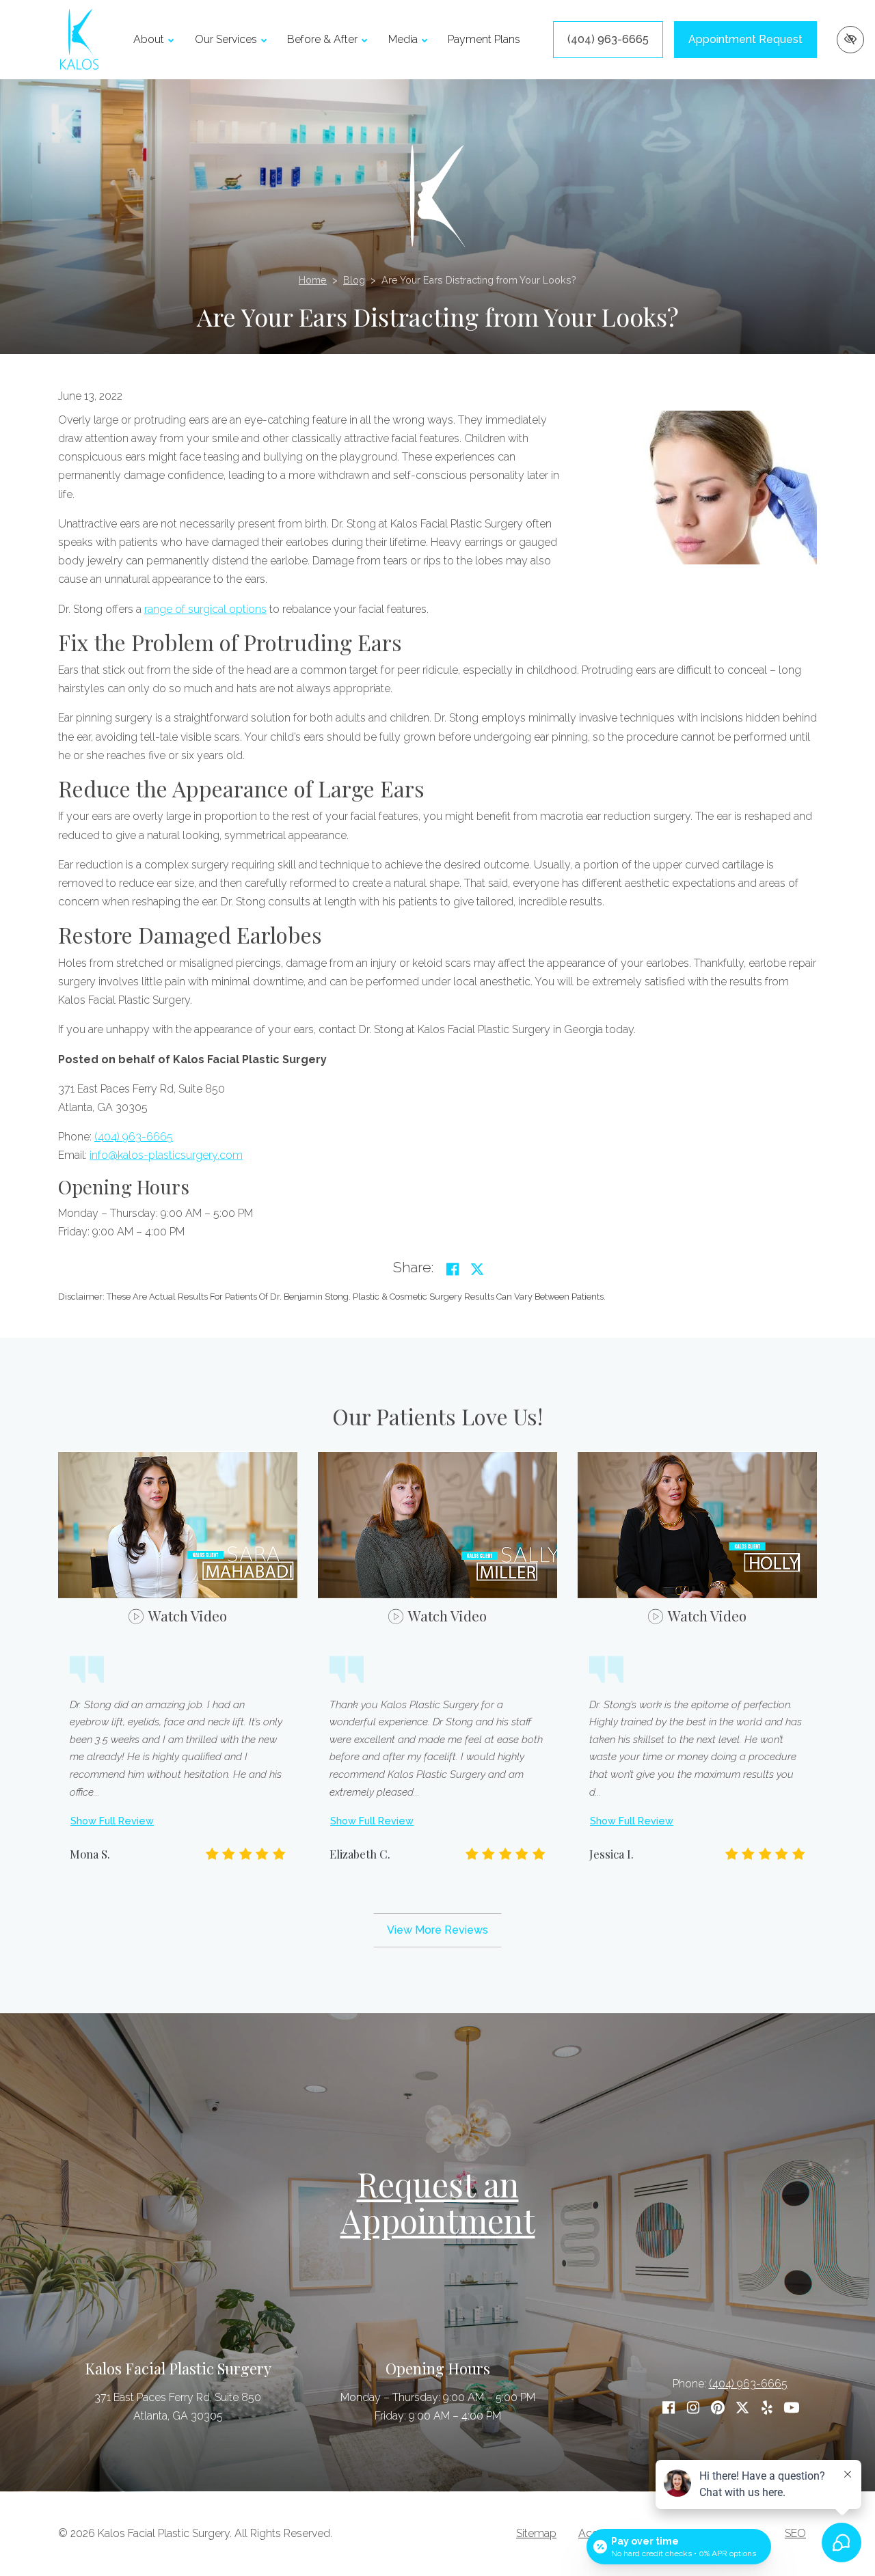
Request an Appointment (438, 2202)
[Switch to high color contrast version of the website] (850, 40)
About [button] (149, 39)
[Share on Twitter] (477, 1269)
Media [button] (403, 39)
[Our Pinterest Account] (718, 2408)
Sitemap (536, 2533)
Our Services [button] (226, 39)
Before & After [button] (322, 39)
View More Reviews (437, 1930)
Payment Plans (484, 39)
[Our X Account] (742, 2408)
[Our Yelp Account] (767, 2408)
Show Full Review (112, 1821)
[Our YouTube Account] (792, 2408)
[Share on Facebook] (453, 1269)
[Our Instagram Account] (693, 2408)
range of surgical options (205, 609)
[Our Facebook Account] (669, 2408)
